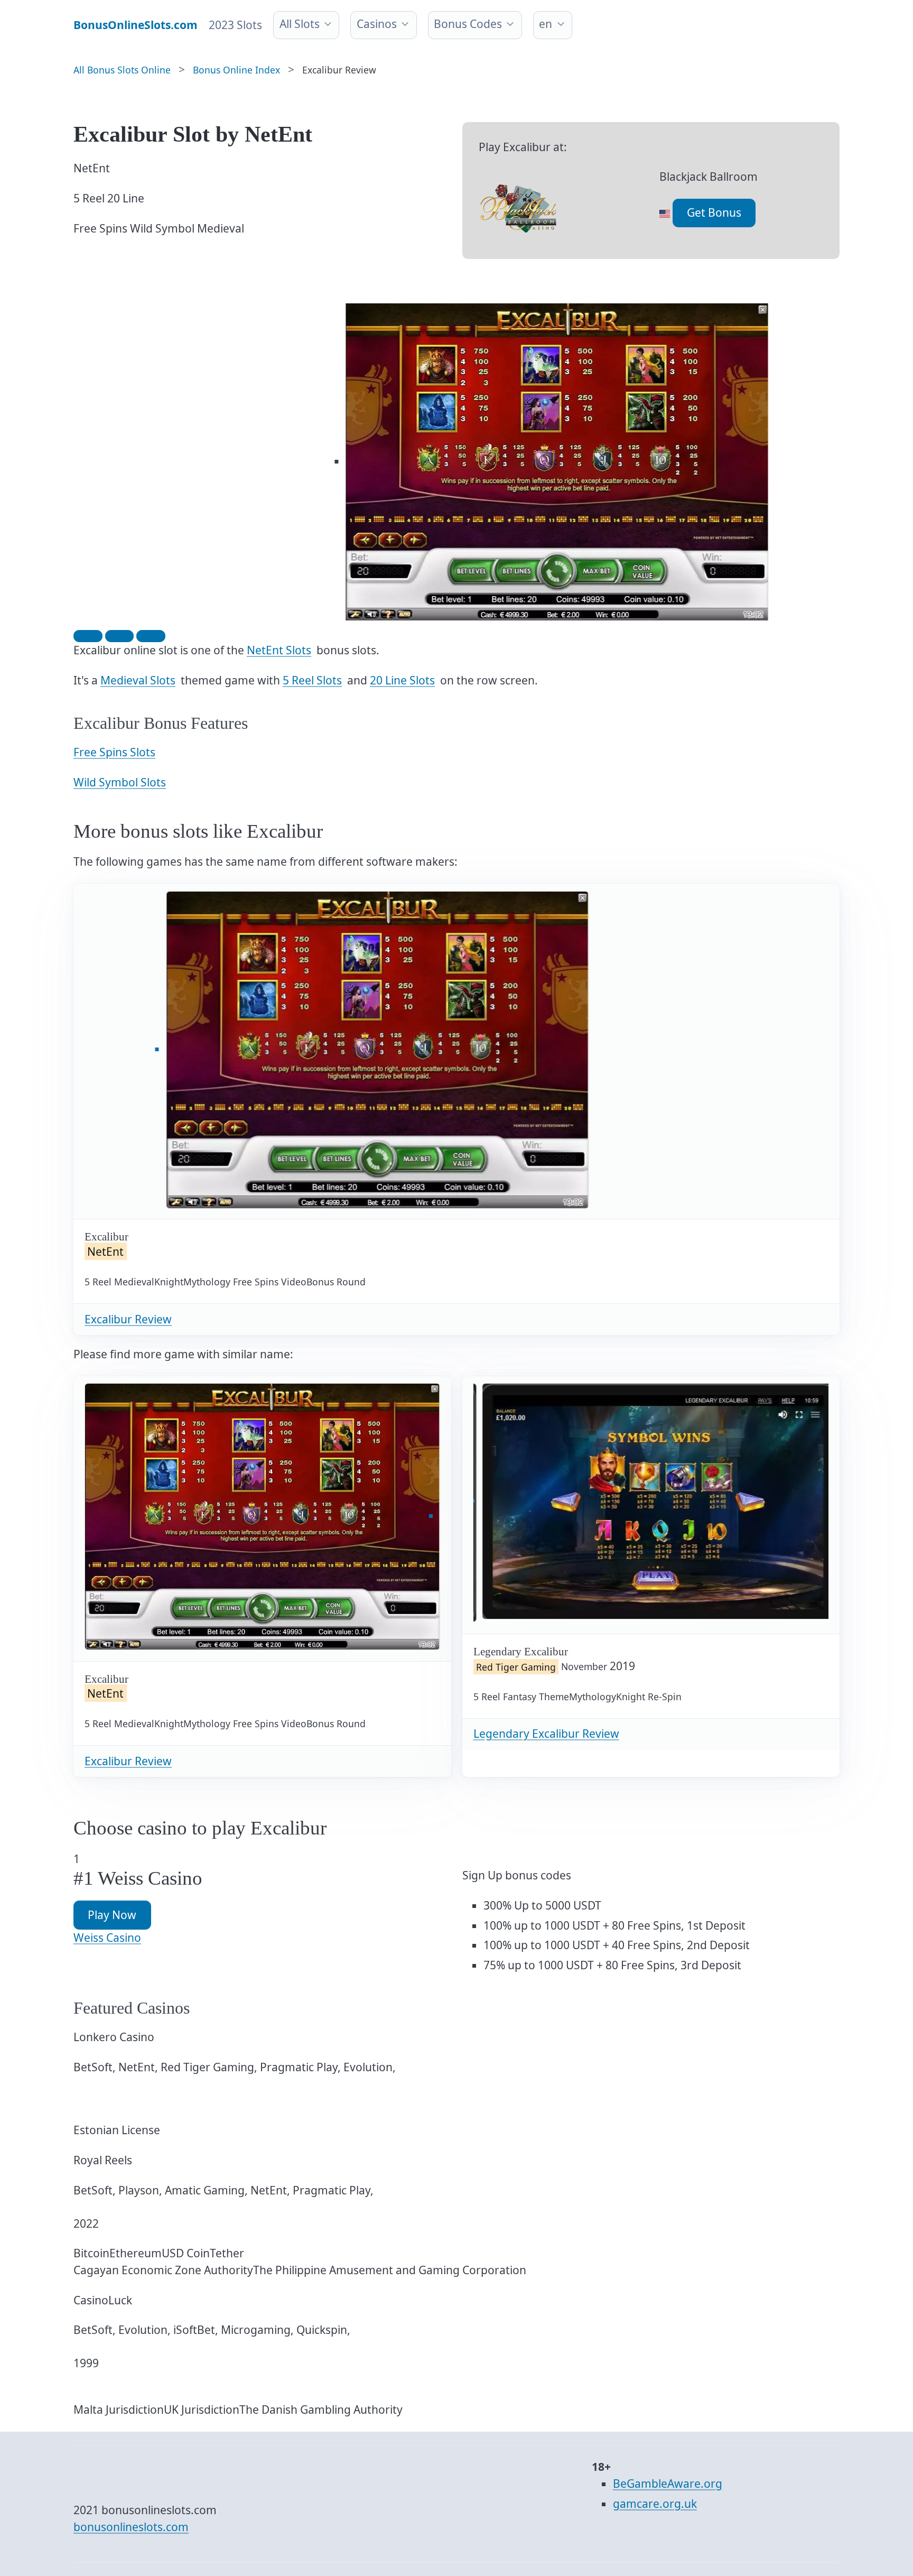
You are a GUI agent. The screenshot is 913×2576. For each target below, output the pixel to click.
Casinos (377, 24)
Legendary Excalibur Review (546, 1734)
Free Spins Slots (114, 752)
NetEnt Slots (279, 650)
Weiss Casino (107, 1938)
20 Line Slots (402, 680)
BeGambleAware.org (668, 2484)
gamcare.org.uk (655, 2504)
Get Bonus (714, 212)
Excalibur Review (128, 1319)
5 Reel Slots (312, 680)
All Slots (300, 24)
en (546, 24)
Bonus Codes (468, 24)
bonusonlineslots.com (131, 2527)
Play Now (112, 1915)
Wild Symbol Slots (120, 782)
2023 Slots (235, 25)
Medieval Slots (138, 680)
